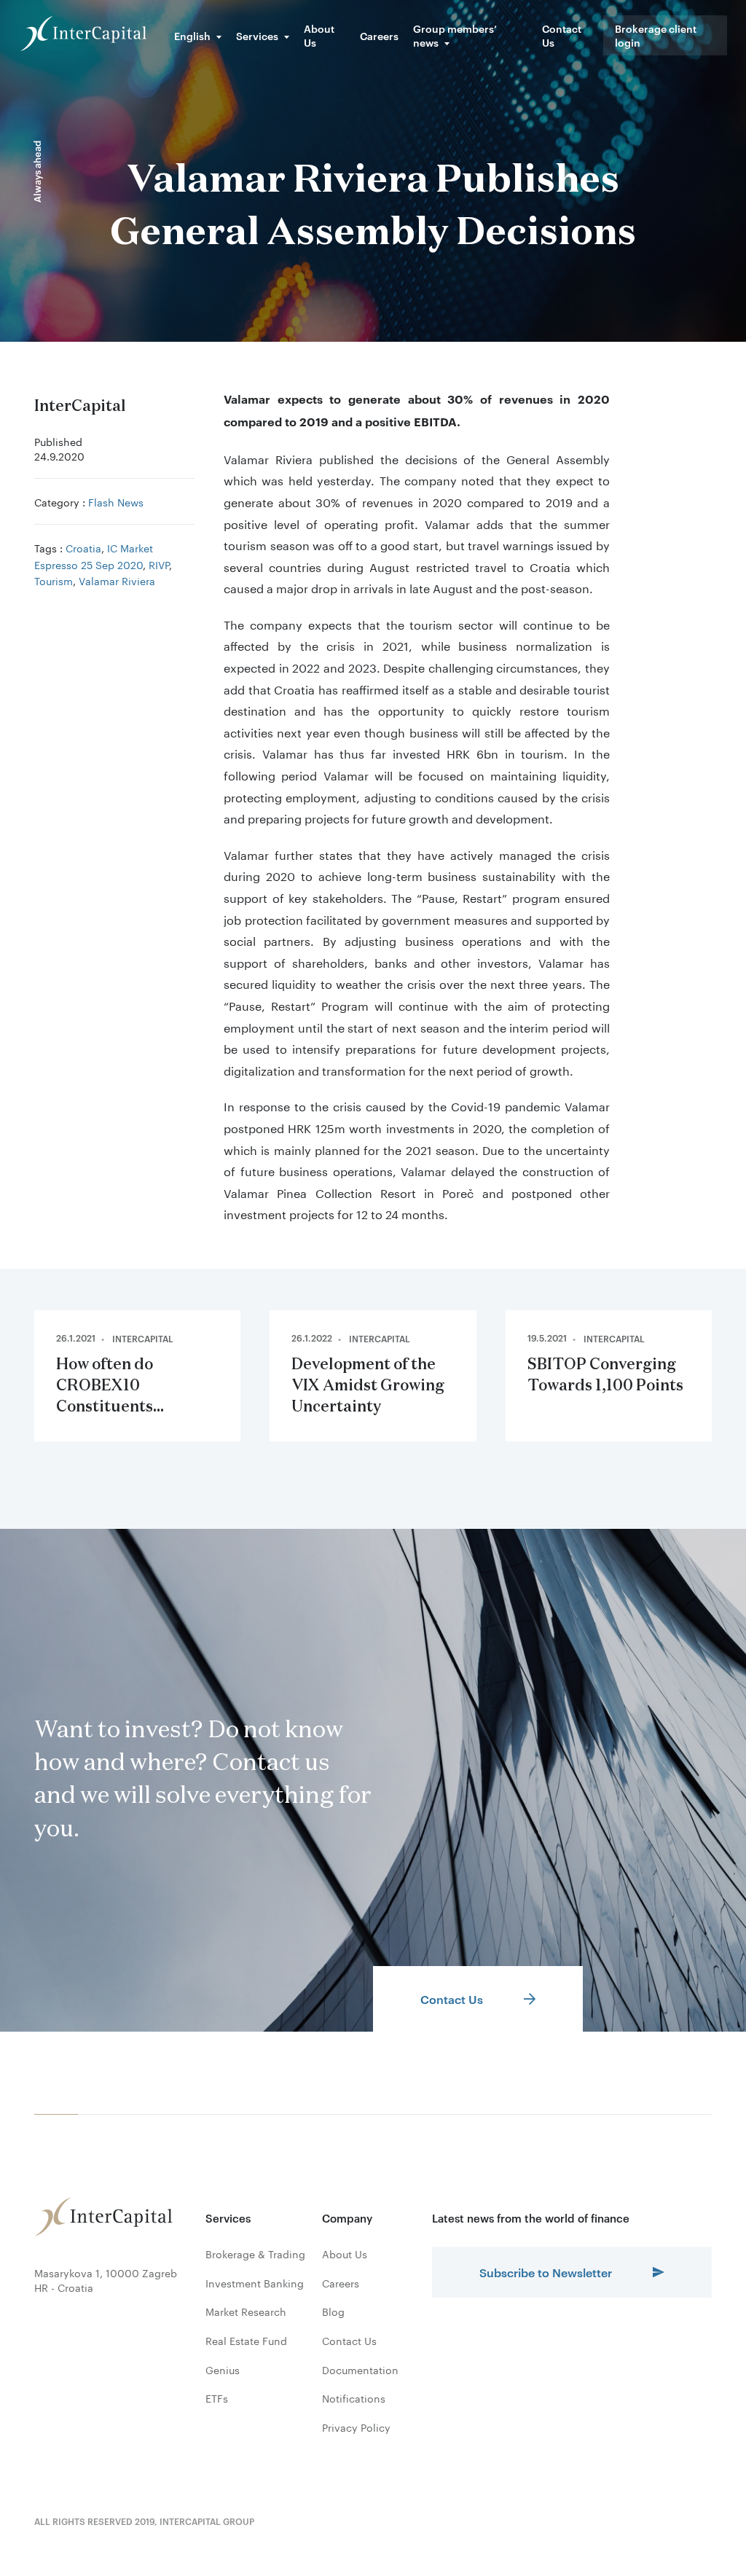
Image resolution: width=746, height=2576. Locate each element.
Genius (223, 2370)
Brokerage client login (656, 35)
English (192, 35)
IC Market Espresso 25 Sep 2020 (94, 555)
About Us (319, 35)
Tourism (54, 580)
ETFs (217, 2398)
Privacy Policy (356, 2427)
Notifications (354, 2398)
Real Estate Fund (246, 2341)
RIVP (159, 564)
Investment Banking (255, 2283)
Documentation (360, 2370)
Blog (333, 2311)
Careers (379, 35)
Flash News (116, 501)
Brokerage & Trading (255, 2254)
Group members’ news (455, 35)
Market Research (246, 2311)
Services (257, 35)
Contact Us (562, 35)
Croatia (83, 547)
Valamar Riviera (117, 580)
